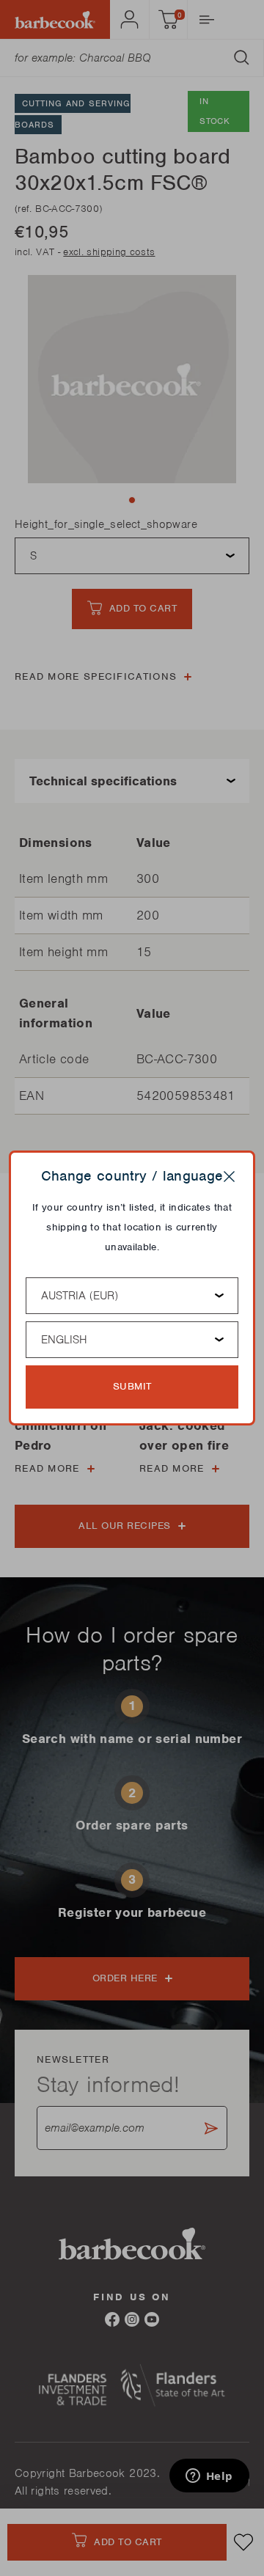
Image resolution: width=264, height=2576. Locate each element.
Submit (132, 1386)
